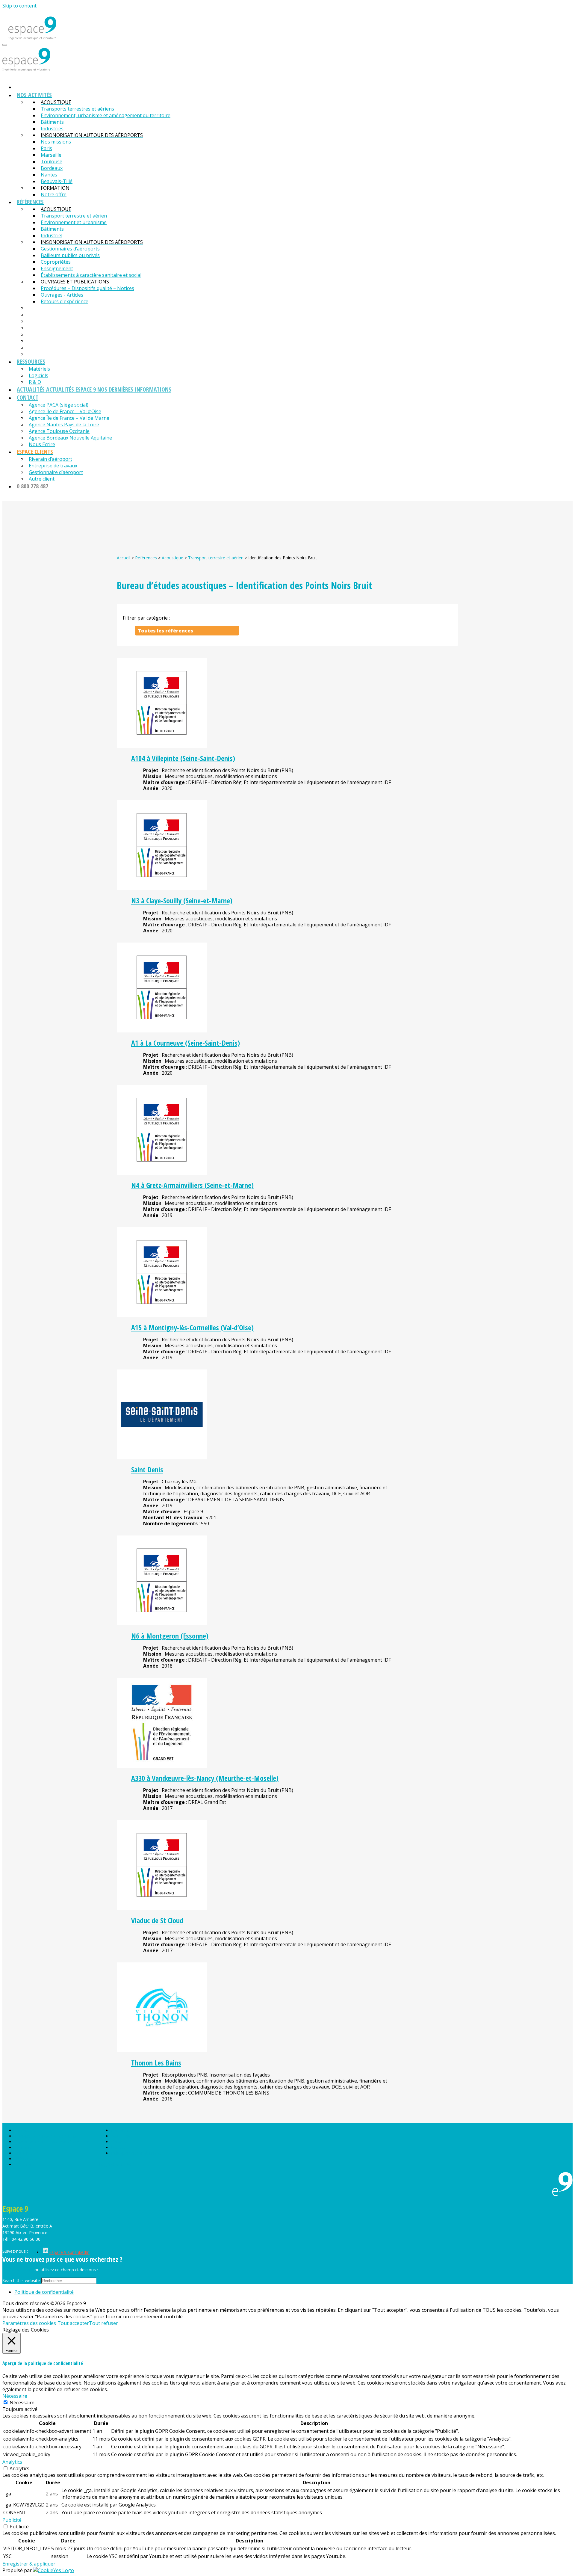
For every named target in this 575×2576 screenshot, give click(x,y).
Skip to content (19, 6)
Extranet (119, 2147)
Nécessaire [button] (15, 2396)
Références (146, 558)
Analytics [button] (12, 2462)
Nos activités (27, 2130)
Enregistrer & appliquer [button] (29, 2564)
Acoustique (172, 558)
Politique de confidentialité (137, 2153)
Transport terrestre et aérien (216, 558)
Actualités (121, 2136)
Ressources (26, 2164)
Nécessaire (22, 2403)
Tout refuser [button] (103, 2323)
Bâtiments (24, 2147)
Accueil (124, 558)
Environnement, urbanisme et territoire (52, 2142)
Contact (119, 2142)
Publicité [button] (12, 2520)
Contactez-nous (18, 2270)
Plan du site (122, 2130)
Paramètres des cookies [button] (29, 2323)
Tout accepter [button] (73, 2323)
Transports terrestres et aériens (45, 2136)
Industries (24, 2153)
